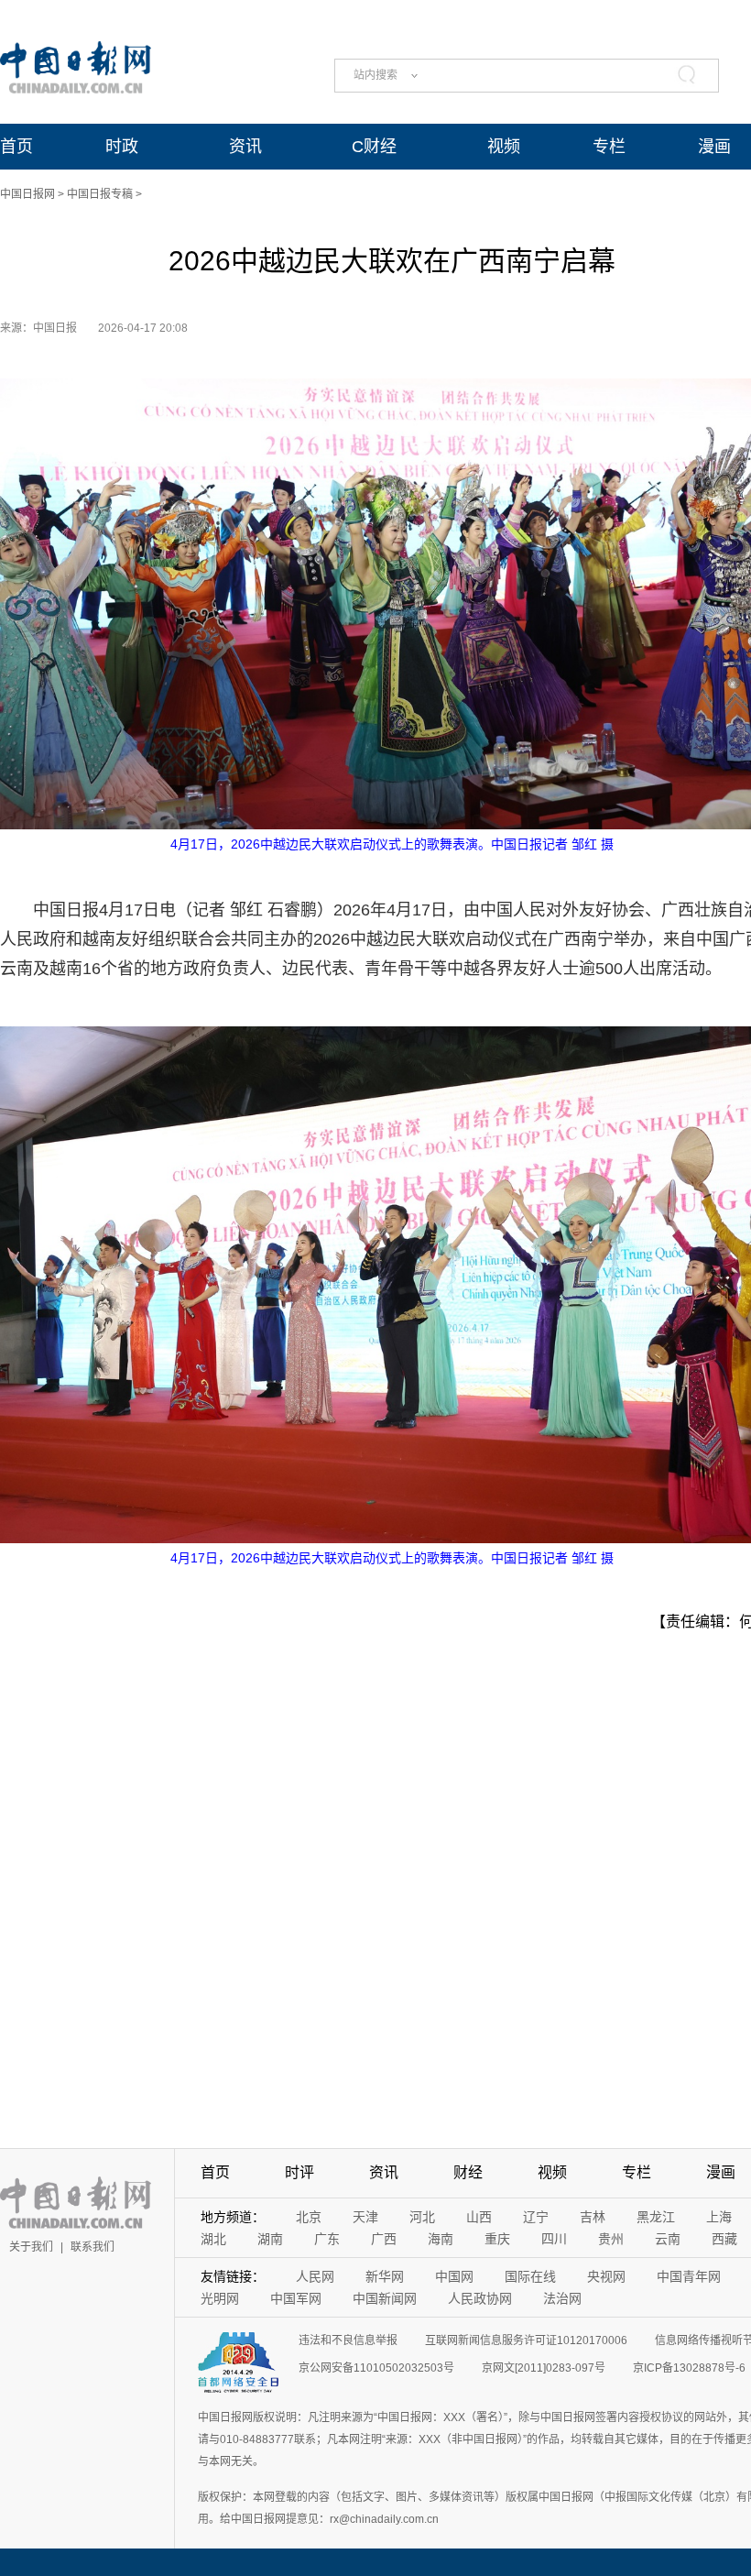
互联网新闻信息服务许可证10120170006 (526, 2340)
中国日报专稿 (100, 194)
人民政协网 (480, 2298)
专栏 (609, 147)
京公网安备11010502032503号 (376, 2368)
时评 (299, 2172)
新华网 (385, 2276)
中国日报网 (27, 194)
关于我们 (31, 2247)
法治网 (562, 2298)
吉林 (593, 2217)
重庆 (497, 2239)
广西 (384, 2239)
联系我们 (93, 2247)
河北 (422, 2217)
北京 (309, 2217)
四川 (554, 2239)
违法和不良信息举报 (348, 2340)
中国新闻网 (385, 2298)
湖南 (270, 2239)
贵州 (611, 2239)
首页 (16, 147)
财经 (468, 2172)
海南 (441, 2239)
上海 (719, 2217)
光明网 (220, 2298)
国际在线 (530, 2276)
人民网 (315, 2276)
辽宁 (536, 2217)
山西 (479, 2217)
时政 (122, 147)
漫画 (714, 147)
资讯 (245, 147)
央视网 (606, 2276)
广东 (327, 2239)
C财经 (374, 147)
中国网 (454, 2276)
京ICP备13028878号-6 (689, 2368)
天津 (365, 2217)
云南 (668, 2239)
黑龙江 (656, 2217)
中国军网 (296, 2298)
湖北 (213, 2239)
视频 (504, 147)
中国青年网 (689, 2276)
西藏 (724, 2239)
